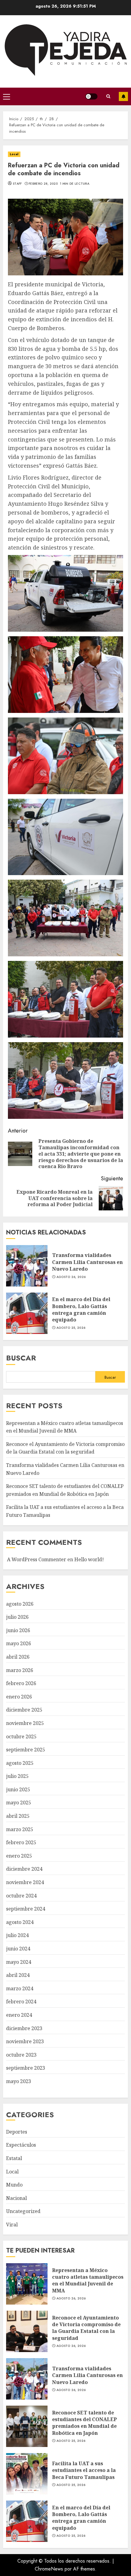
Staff (17, 184)
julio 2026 (17, 1617)
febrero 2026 (21, 1683)
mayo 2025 (19, 1803)
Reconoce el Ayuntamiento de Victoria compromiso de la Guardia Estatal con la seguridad (65, 1448)
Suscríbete (123, 96)
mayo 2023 (19, 2081)
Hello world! (89, 1559)
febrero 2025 (21, 1842)
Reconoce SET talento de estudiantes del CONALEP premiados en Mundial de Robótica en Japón (27, 2426)
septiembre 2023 (26, 2068)
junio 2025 (18, 1789)
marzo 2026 (20, 1670)
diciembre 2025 (24, 1710)
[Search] (108, 96)
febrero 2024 (21, 2002)
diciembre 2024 (24, 1869)
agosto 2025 (20, 1763)
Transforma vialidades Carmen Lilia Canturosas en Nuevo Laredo (27, 1266)
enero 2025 (19, 1856)
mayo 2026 (19, 1643)
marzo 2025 (20, 1829)
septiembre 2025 (26, 1750)
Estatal (14, 2158)
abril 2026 (18, 1657)
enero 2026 (19, 1697)
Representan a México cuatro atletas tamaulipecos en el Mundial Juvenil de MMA (27, 2284)
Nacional (16, 2198)
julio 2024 (17, 1935)
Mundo (14, 2185)
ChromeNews (49, 2569)
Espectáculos (21, 2145)
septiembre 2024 (26, 1909)
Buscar (21, 1358)
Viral (12, 2225)
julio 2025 (17, 1776)
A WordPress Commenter (37, 1559)
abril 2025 (18, 1816)
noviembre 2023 (25, 2041)
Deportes (17, 2132)
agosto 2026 (20, 1604)
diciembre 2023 (24, 2028)
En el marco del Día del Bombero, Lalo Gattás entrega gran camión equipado (27, 1313)
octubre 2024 (21, 1896)
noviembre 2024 (25, 1882)
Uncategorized (23, 2211)
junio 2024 (18, 1949)
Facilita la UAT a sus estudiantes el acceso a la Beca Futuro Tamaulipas (27, 2474)
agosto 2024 (20, 1922)
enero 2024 (19, 2015)
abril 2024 (18, 1975)
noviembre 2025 (25, 1723)
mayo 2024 (19, 1962)
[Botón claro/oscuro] (91, 96)
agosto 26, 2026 (71, 1277)
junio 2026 (18, 1630)
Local (14, 154)
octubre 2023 (21, 2055)
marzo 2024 (20, 1988)
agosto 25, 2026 (71, 1328)
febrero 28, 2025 (43, 184)
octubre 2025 (21, 1737)
